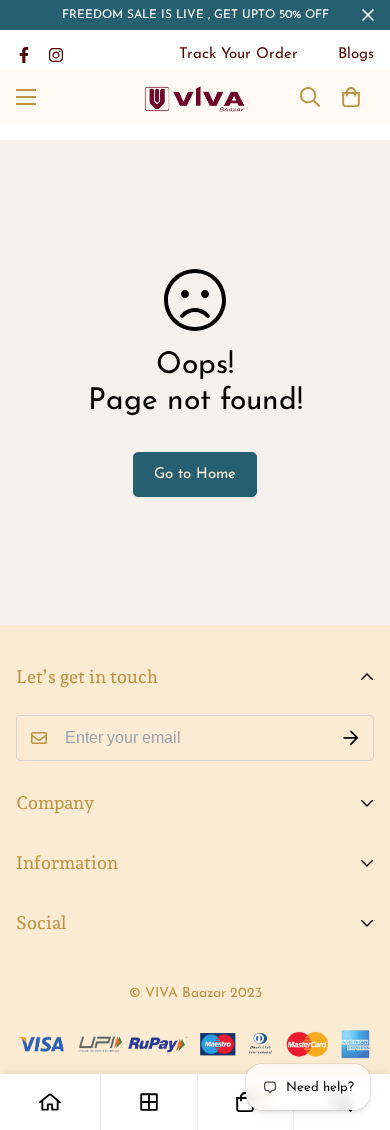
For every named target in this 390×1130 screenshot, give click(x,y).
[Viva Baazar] (195, 97)
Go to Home (195, 474)
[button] (351, 97)
